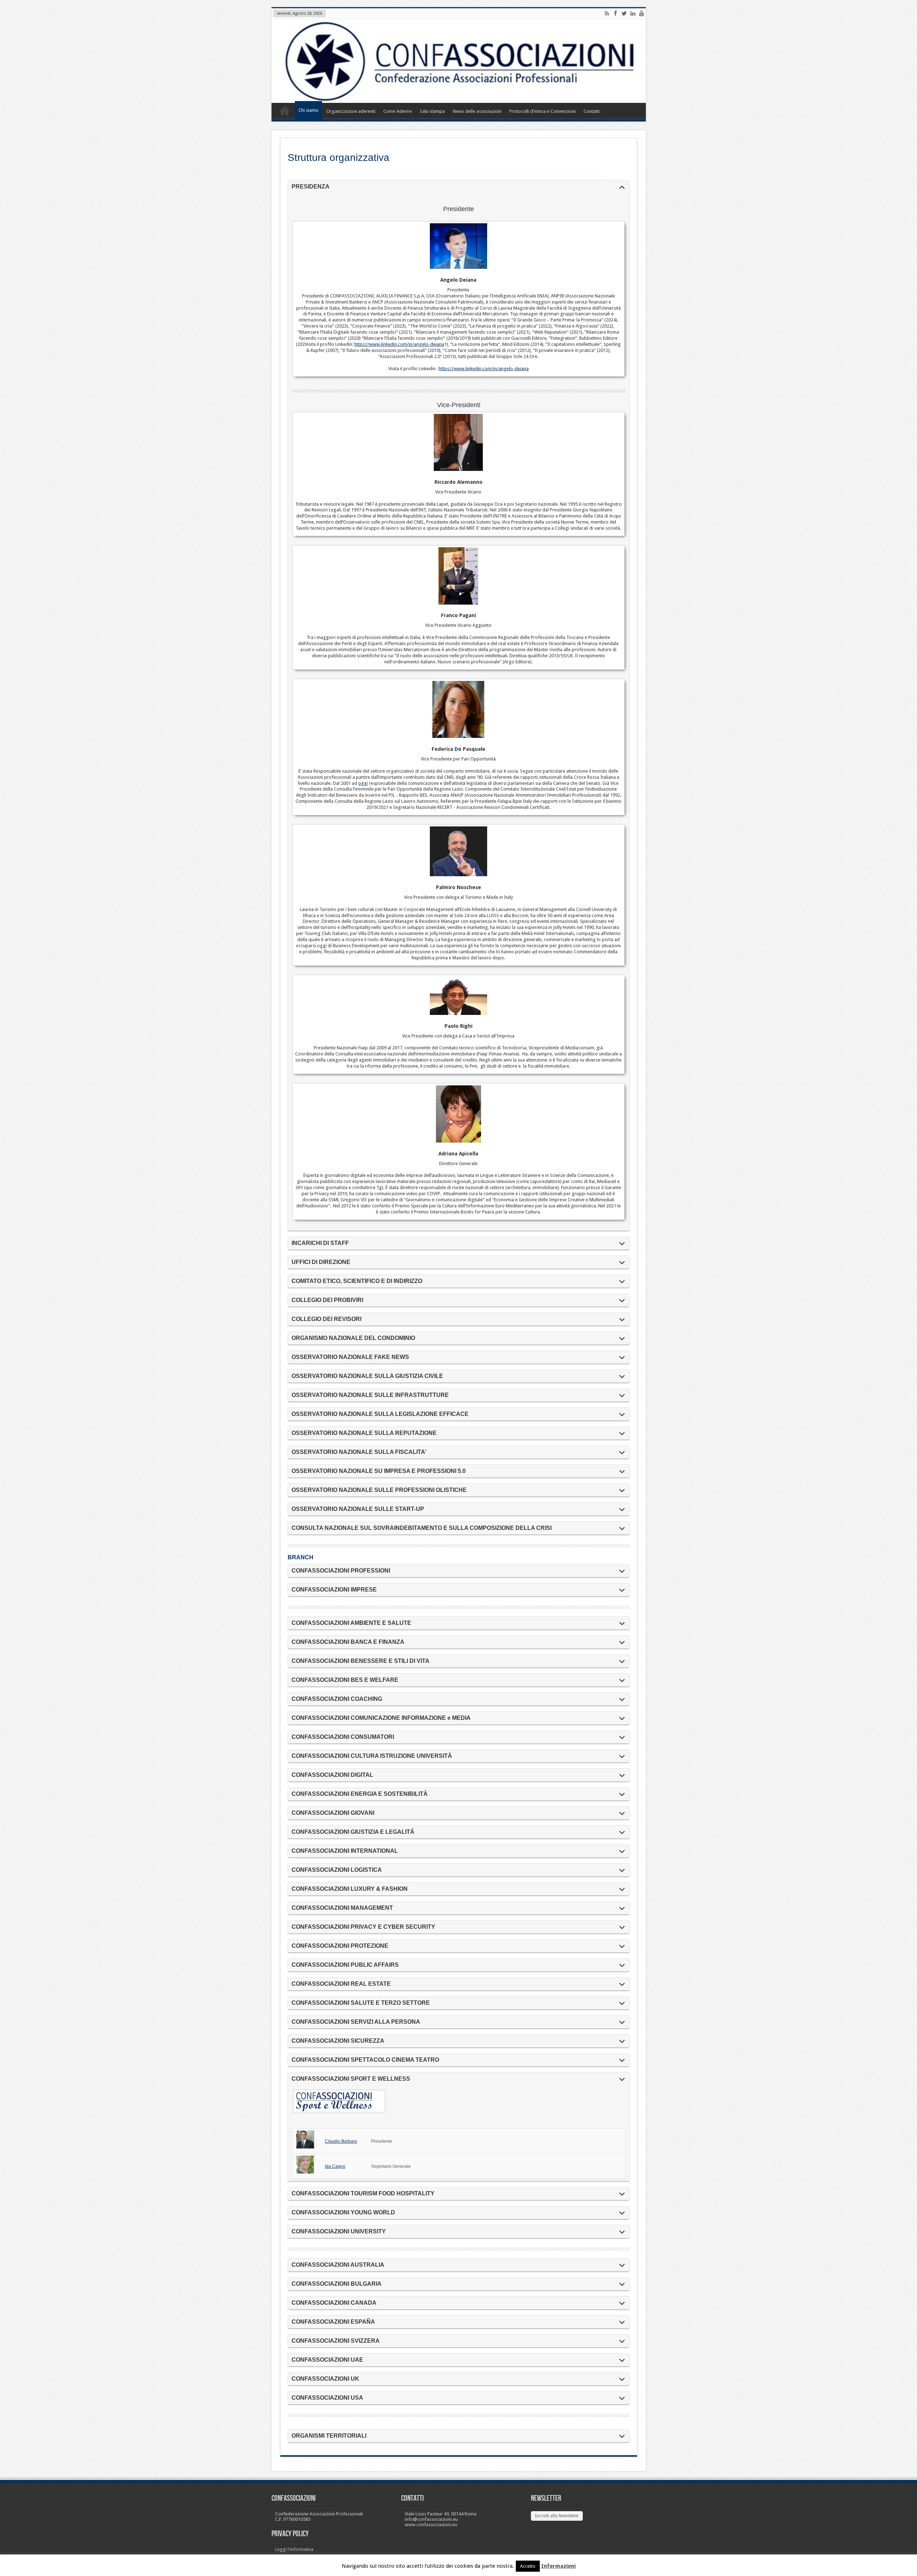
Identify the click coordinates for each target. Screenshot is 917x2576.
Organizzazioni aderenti (351, 111)
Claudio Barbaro (341, 2141)
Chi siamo (308, 110)
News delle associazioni (477, 111)
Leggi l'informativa (294, 2549)
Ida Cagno (335, 2166)
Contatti (592, 111)
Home (285, 112)
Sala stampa (432, 111)
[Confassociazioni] (459, 61)
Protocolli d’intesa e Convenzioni (542, 111)
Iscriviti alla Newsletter (557, 2516)
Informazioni (558, 2566)
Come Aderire (398, 111)
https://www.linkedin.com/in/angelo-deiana (399, 344)
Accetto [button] (528, 2566)
